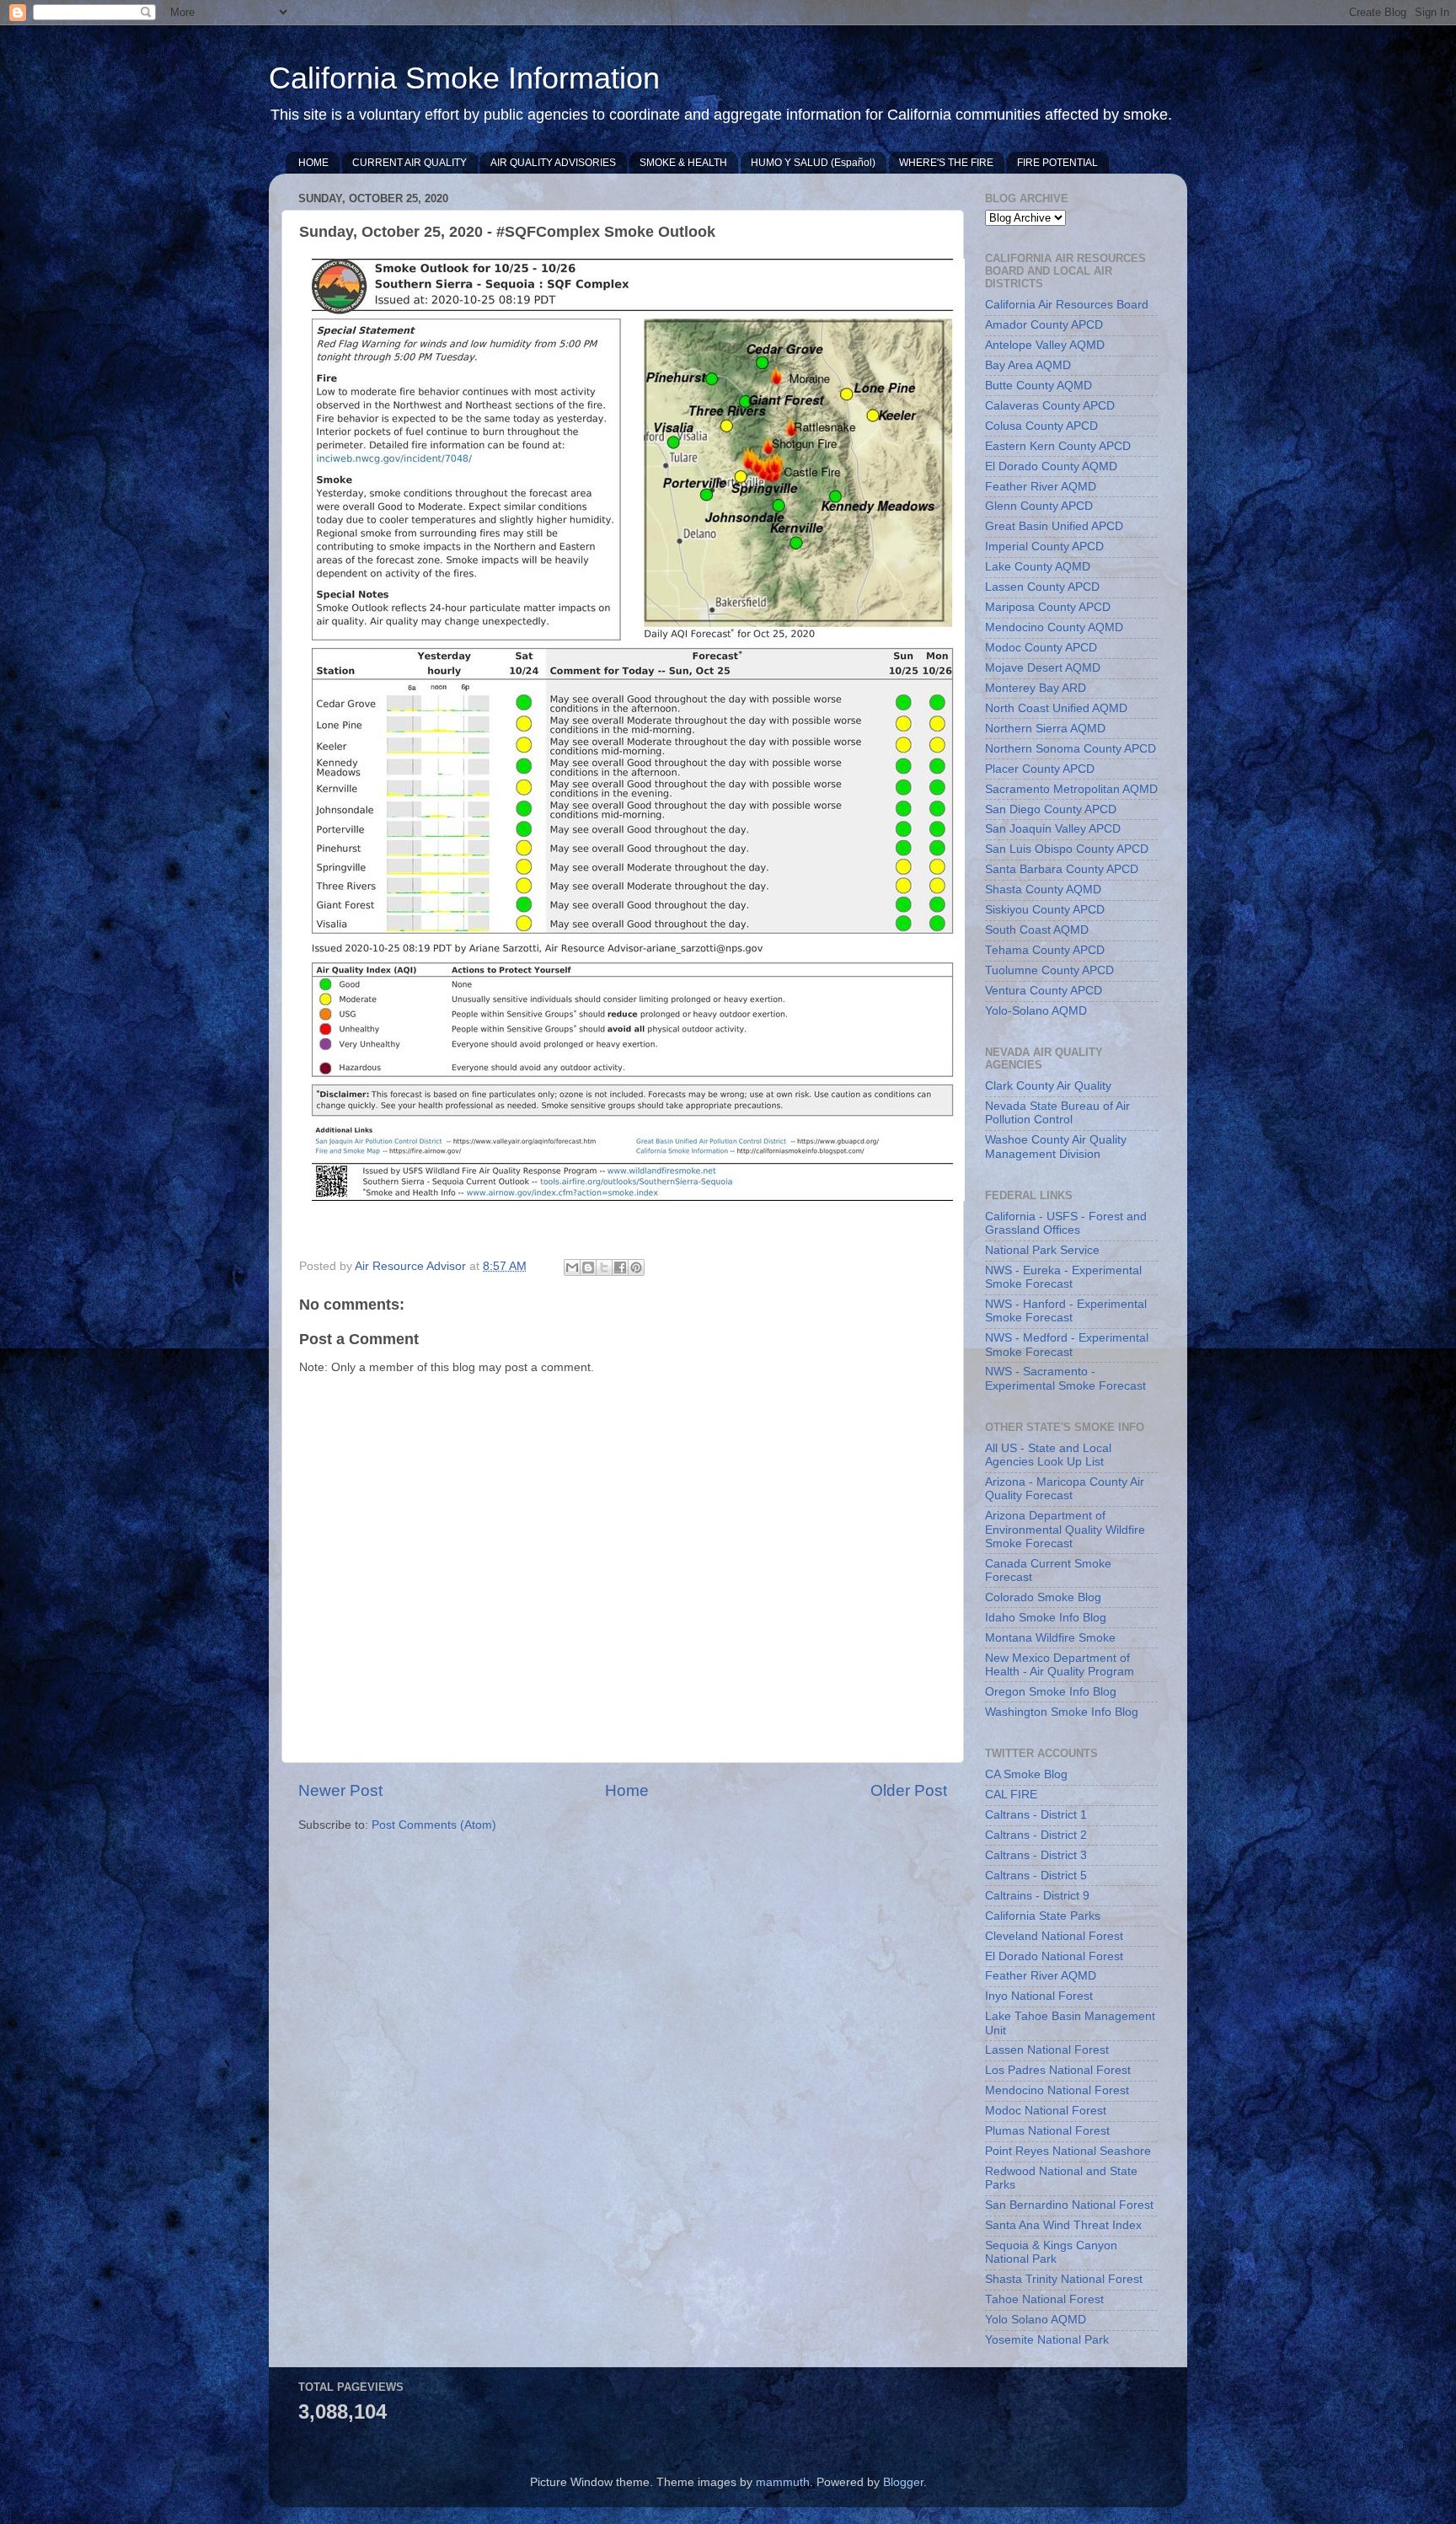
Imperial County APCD (1044, 547)
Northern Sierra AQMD (1045, 729)
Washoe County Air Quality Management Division (1056, 1147)
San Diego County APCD (1051, 809)
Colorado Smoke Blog (1043, 1597)
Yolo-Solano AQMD (1036, 1011)
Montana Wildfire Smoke (1050, 1638)
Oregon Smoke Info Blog (1051, 1692)
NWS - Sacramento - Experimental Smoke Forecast (1065, 1378)
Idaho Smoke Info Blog (1046, 1618)
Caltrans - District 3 (1036, 1855)
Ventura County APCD (1044, 991)
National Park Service (1042, 1250)
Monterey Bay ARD (1036, 688)
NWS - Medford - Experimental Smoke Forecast (1067, 1345)
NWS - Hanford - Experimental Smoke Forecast (1066, 1311)
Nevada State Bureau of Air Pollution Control (1057, 1113)
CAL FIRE (1011, 1795)
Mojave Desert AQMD (1043, 668)
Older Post (909, 1790)
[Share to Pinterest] (636, 1267)
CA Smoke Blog (1026, 1774)
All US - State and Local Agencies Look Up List (1048, 1455)
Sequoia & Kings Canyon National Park (1051, 2252)
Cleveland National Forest (1054, 1936)
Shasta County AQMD (1043, 890)
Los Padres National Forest (1058, 2070)
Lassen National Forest (1047, 2050)
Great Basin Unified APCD (1054, 526)
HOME (313, 163)
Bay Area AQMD (1028, 365)
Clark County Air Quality (1048, 1086)
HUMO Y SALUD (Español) (813, 163)
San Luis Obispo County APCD (1067, 849)
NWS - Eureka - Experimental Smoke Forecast (1063, 1277)
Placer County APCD (1040, 769)
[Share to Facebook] (620, 1267)
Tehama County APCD (1045, 950)
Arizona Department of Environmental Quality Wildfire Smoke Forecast (1065, 1529)
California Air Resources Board (1067, 305)
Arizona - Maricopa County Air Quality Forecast (1065, 1489)
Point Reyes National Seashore (1068, 2151)
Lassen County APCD (1042, 587)
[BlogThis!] (588, 1267)
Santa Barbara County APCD (1062, 869)
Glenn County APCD (1039, 506)
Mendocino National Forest (1057, 2090)
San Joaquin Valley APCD (1053, 829)
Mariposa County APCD (1048, 607)
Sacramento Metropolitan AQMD (1071, 789)
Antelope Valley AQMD (1045, 345)
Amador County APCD (1044, 325)
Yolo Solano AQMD (1036, 2320)
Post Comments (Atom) (434, 1825)
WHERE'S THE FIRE (946, 163)
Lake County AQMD (1038, 567)
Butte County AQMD (1038, 386)
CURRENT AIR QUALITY (409, 163)
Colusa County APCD (1041, 426)
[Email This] (572, 1267)
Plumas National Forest (1047, 2131)
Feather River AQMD (1041, 487)
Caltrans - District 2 (1036, 1835)
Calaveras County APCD (1050, 406)
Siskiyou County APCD (1045, 910)
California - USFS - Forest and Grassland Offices (1066, 1223)
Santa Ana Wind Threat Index (1063, 2225)
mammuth (783, 2482)
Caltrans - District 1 (1036, 1815)
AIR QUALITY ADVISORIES (553, 163)
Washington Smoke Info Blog (1062, 1712)
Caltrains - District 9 (1037, 1896)
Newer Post (340, 1790)
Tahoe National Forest (1044, 2299)
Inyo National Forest (1039, 1996)
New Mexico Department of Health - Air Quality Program (1060, 1665)
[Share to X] (604, 1267)
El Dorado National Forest (1054, 1956)
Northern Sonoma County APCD (1071, 749)
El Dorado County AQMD (1051, 466)
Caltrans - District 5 (1036, 1876)
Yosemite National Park (1047, 2340)
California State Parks (1043, 1916)
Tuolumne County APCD (1049, 970)
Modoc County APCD (1041, 648)
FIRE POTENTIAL (1057, 163)
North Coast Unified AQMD (1056, 708)
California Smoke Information (464, 78)
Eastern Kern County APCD (1058, 446)
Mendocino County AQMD (1054, 627)
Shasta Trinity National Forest (1064, 2279)
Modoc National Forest (1046, 2111)
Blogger (903, 2482)
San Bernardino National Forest (1069, 2205)
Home (627, 1790)
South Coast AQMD (1037, 930)
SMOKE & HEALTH (683, 163)
